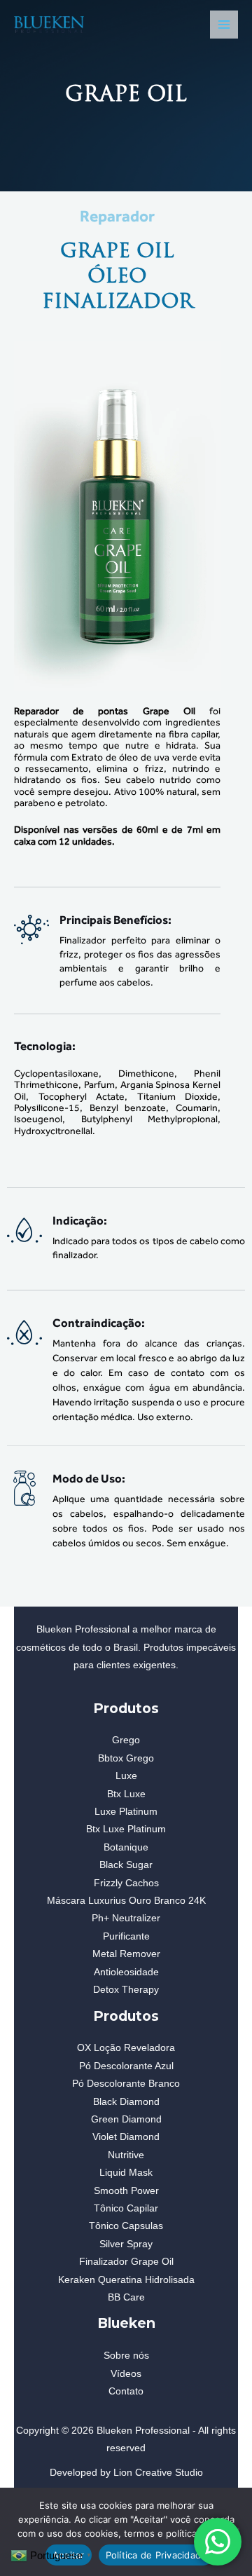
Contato (126, 2391)
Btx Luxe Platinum (126, 1829)
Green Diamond (126, 2119)
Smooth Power (126, 2191)
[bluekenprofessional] (49, 25)
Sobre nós (126, 2356)
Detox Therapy (126, 1990)
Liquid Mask (126, 2173)
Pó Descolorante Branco (126, 2084)
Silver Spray (126, 2244)
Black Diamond (126, 2102)
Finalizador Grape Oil (126, 2262)
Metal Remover (126, 1954)
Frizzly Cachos (126, 1883)
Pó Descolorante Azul (126, 2066)
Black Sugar (126, 1865)
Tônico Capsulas (126, 2226)
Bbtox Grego (126, 1758)
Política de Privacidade (156, 2555)
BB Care (126, 2297)
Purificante (126, 1936)
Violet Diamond (126, 2137)
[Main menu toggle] (224, 25)
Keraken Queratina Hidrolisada (126, 2280)
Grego (126, 1740)
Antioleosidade (126, 1972)
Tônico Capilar (126, 2208)
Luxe (126, 1776)
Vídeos (126, 2374)
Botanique (126, 1847)
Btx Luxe (126, 1794)
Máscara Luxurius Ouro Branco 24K (126, 1901)
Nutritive (126, 2155)
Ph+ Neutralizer (126, 1918)
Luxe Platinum (126, 1812)
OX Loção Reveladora (126, 2048)
